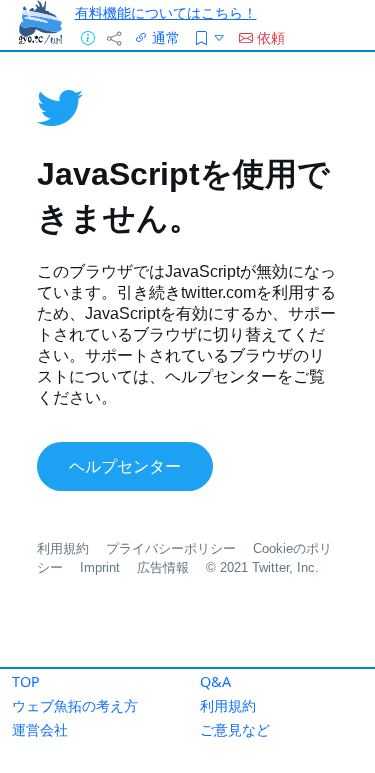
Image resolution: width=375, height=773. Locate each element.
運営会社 (40, 729)
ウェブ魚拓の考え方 (75, 705)
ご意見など (235, 729)
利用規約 (228, 705)
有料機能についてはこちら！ (166, 12)
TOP (26, 681)
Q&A (215, 681)
